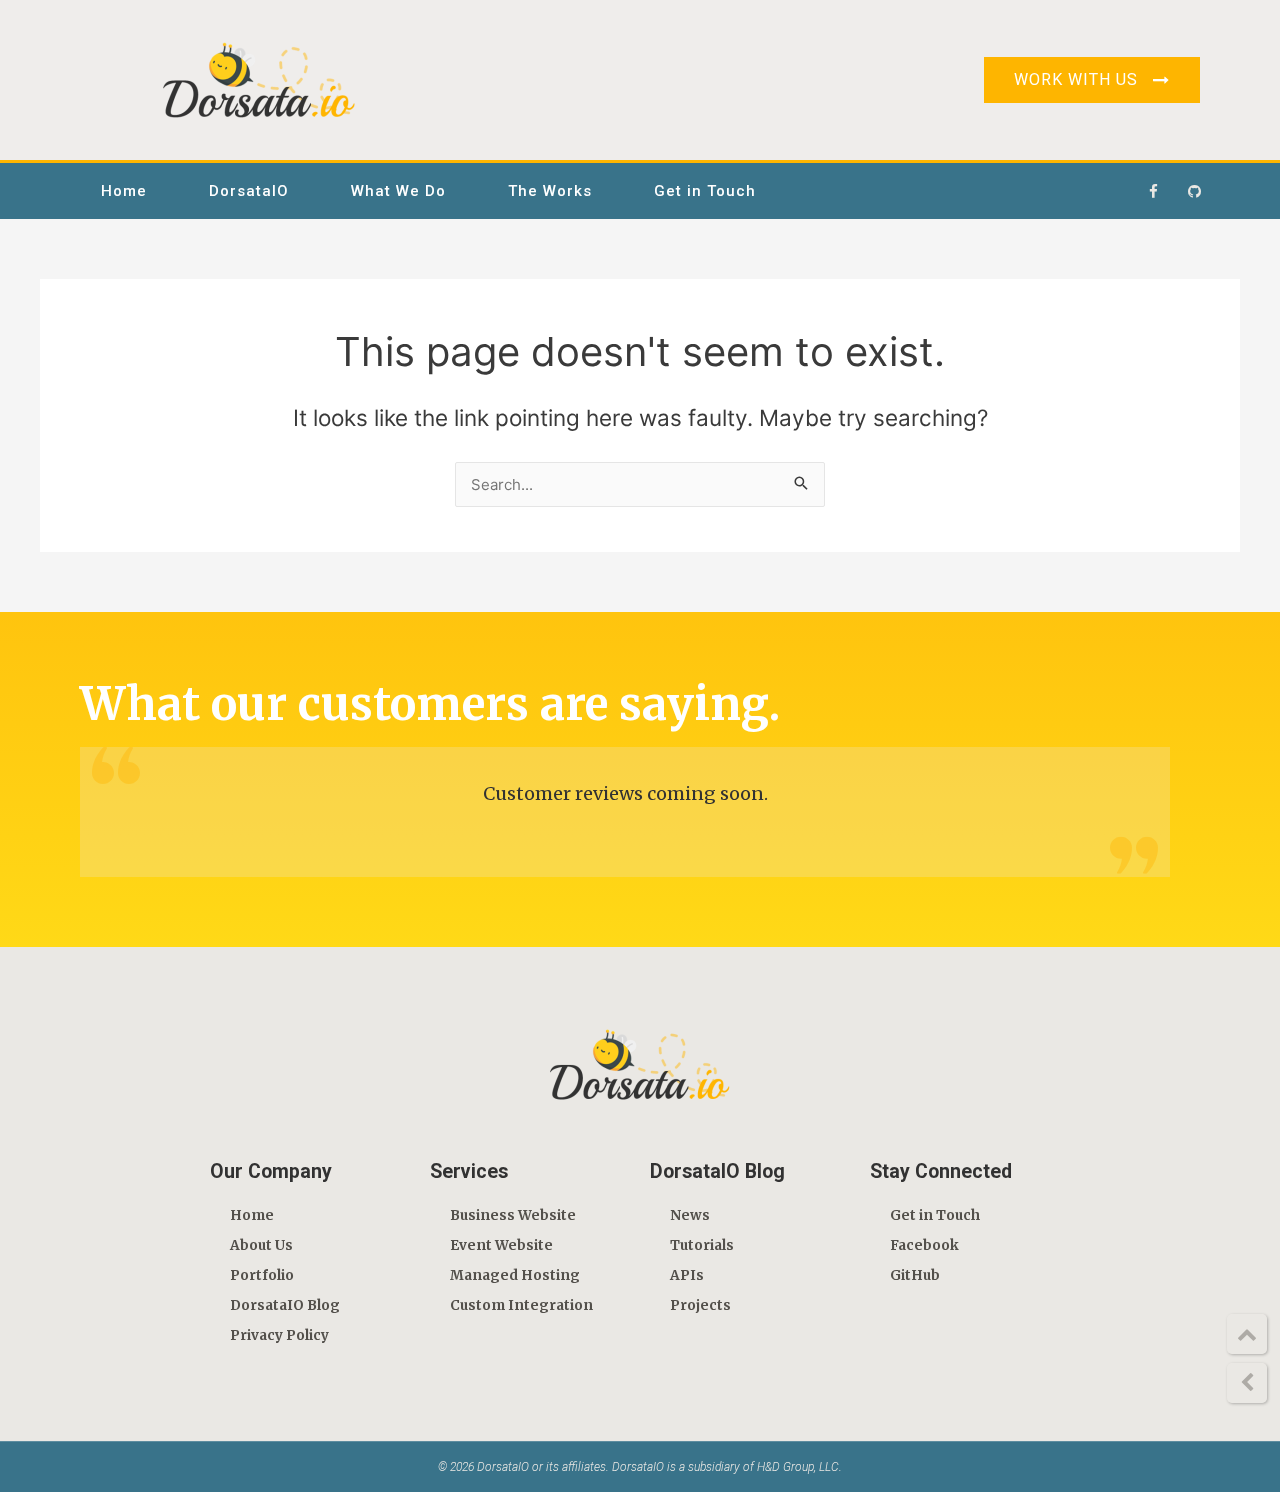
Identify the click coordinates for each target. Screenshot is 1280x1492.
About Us (261, 1245)
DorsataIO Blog (285, 1305)
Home (124, 191)
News (690, 1215)
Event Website (501, 1245)
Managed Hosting (515, 1275)
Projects (700, 1305)
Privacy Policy (279, 1335)
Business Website (513, 1215)
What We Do (398, 191)
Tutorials (702, 1245)
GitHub (915, 1275)
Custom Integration (521, 1305)
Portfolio (262, 1275)
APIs (687, 1275)
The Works (550, 191)
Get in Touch (705, 191)
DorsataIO (249, 191)
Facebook (924, 1245)
